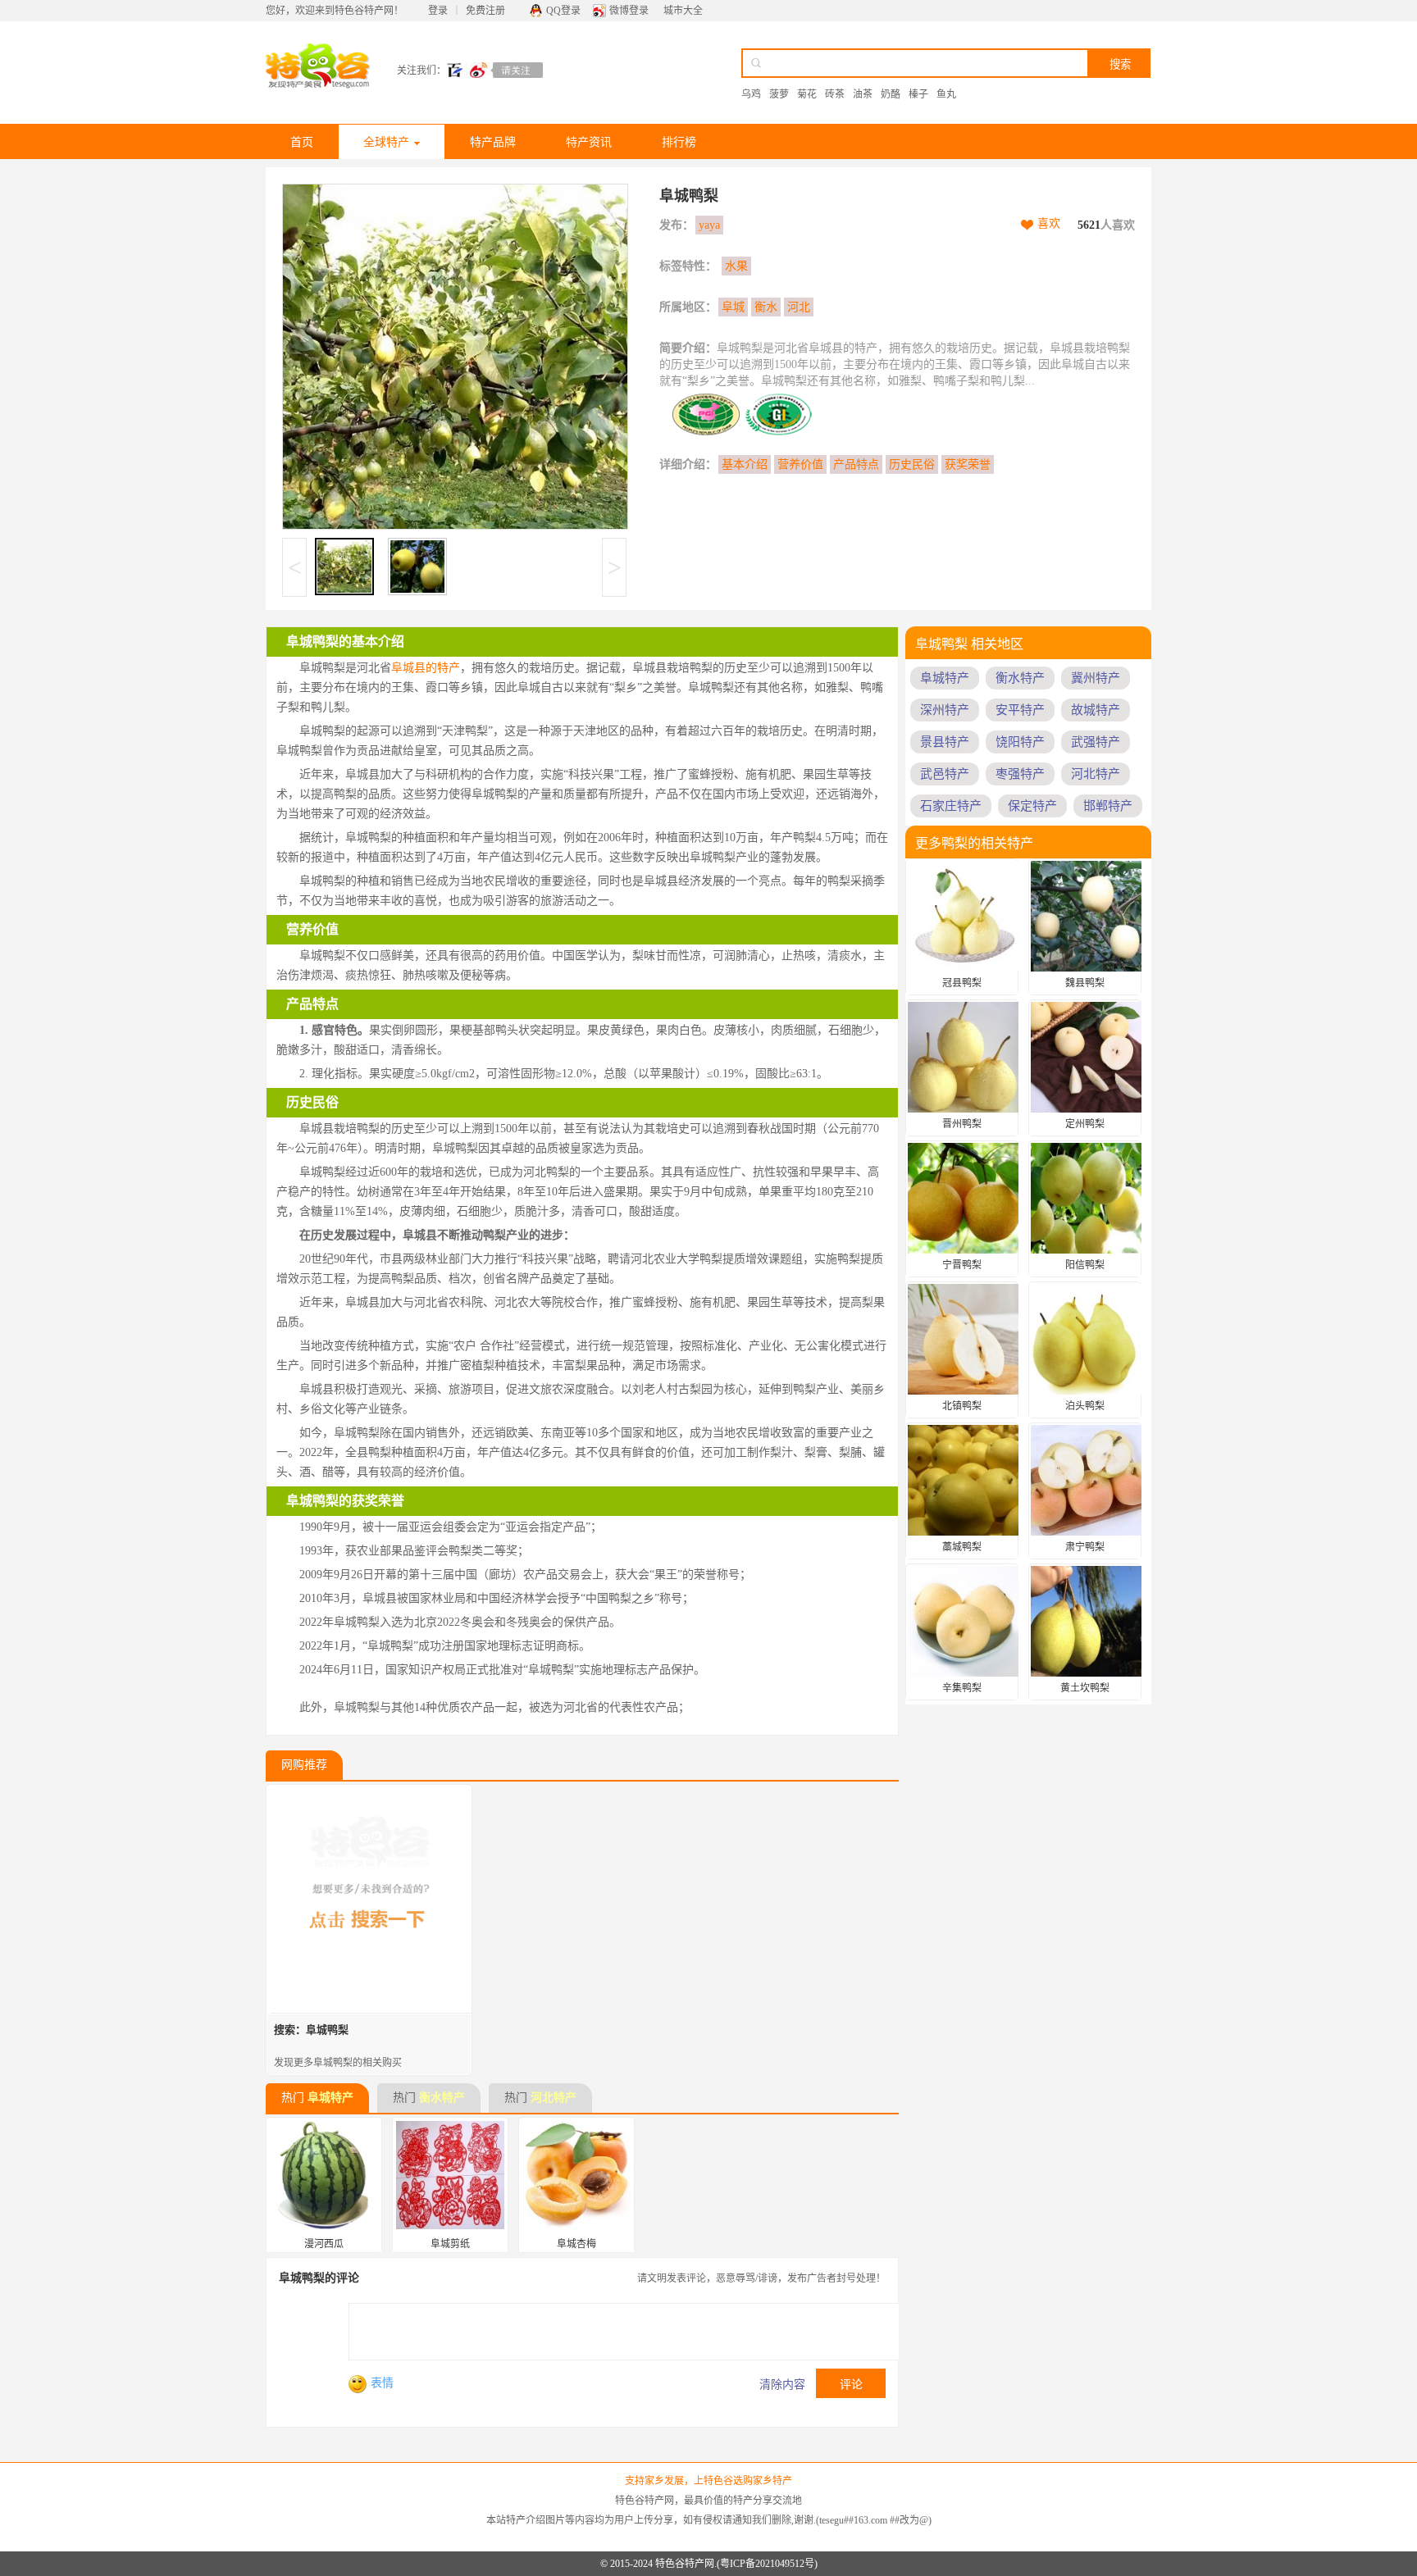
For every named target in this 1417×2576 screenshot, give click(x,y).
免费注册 (485, 11)
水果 (736, 266)
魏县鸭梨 (1085, 983)
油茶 (863, 94)
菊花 (807, 94)
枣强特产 (1020, 774)
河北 (799, 307)
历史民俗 (912, 464)
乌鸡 (751, 94)
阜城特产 (330, 2098)
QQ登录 (563, 11)
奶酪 (891, 94)
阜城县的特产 (426, 668)
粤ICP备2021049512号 (767, 2564)
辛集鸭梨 (962, 1688)
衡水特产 (442, 2098)
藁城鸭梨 (962, 1547)
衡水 (766, 307)
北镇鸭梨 (962, 1406)
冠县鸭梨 (962, 983)
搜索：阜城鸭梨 (311, 2030)
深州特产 (945, 710)
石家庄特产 (951, 806)
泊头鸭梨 (1085, 1406)
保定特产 (1032, 806)
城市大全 (683, 11)
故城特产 (1096, 710)
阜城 (733, 307)
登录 (438, 11)
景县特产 (945, 742)
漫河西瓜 (324, 2244)
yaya (709, 225)
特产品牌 (493, 142)
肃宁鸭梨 (1085, 1547)
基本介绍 (745, 464)
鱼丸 (946, 94)
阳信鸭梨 (1085, 1265)
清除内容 (782, 2385)
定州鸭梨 (1085, 1124)
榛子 (918, 94)
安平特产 (1020, 710)
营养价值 (800, 464)
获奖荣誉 (968, 464)
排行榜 (679, 142)
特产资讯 (589, 142)
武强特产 (1096, 742)
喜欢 (1049, 223)
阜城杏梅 (576, 2244)
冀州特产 (1096, 678)
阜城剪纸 (450, 2244)
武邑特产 (945, 774)
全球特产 (386, 142)
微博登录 (629, 11)
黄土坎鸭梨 (1085, 1688)
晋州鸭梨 (962, 1124)
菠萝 (779, 94)
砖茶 (835, 94)
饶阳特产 (1020, 742)
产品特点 (856, 464)
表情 (382, 2383)
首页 (302, 142)
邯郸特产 (1108, 806)
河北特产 (554, 2098)
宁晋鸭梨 (962, 1265)
